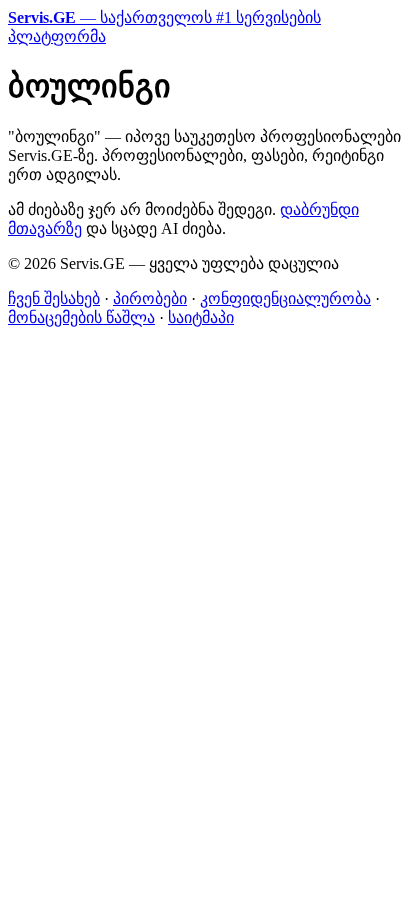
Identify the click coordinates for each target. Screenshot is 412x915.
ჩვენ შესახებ (54, 298)
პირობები (150, 298)
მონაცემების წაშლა (81, 317)
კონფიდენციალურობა (285, 298)
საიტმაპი (201, 317)
